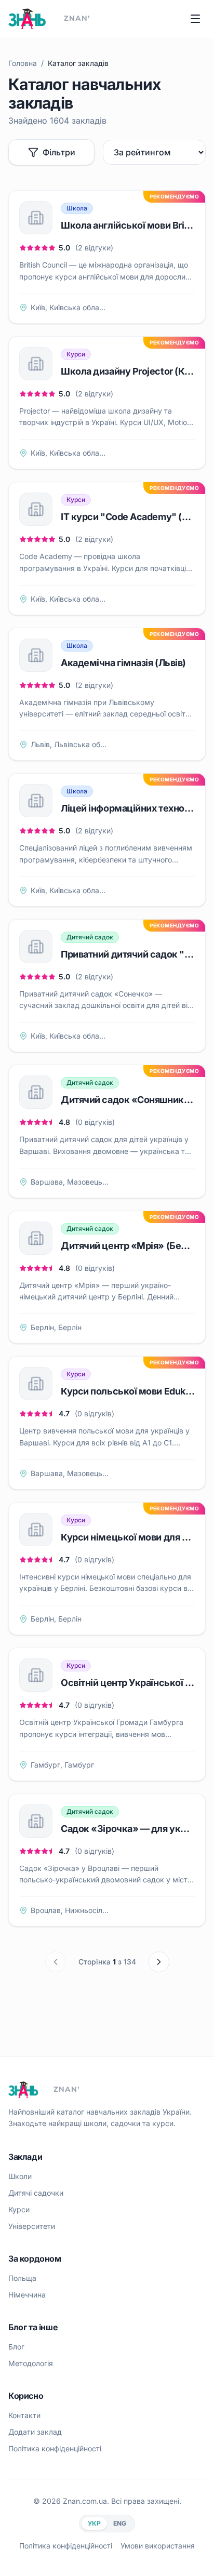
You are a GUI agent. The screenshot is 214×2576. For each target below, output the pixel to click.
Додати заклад (35, 2432)
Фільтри (59, 152)
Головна (23, 63)
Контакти (24, 2415)
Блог (16, 2347)
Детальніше (160, 307)
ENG (120, 2523)
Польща (22, 2278)
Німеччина (27, 2295)
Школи (20, 2176)
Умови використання (158, 2546)
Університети (32, 2226)
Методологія (31, 2363)
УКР (94, 2523)
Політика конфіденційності (55, 2448)
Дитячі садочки (36, 2193)
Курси (19, 2209)
